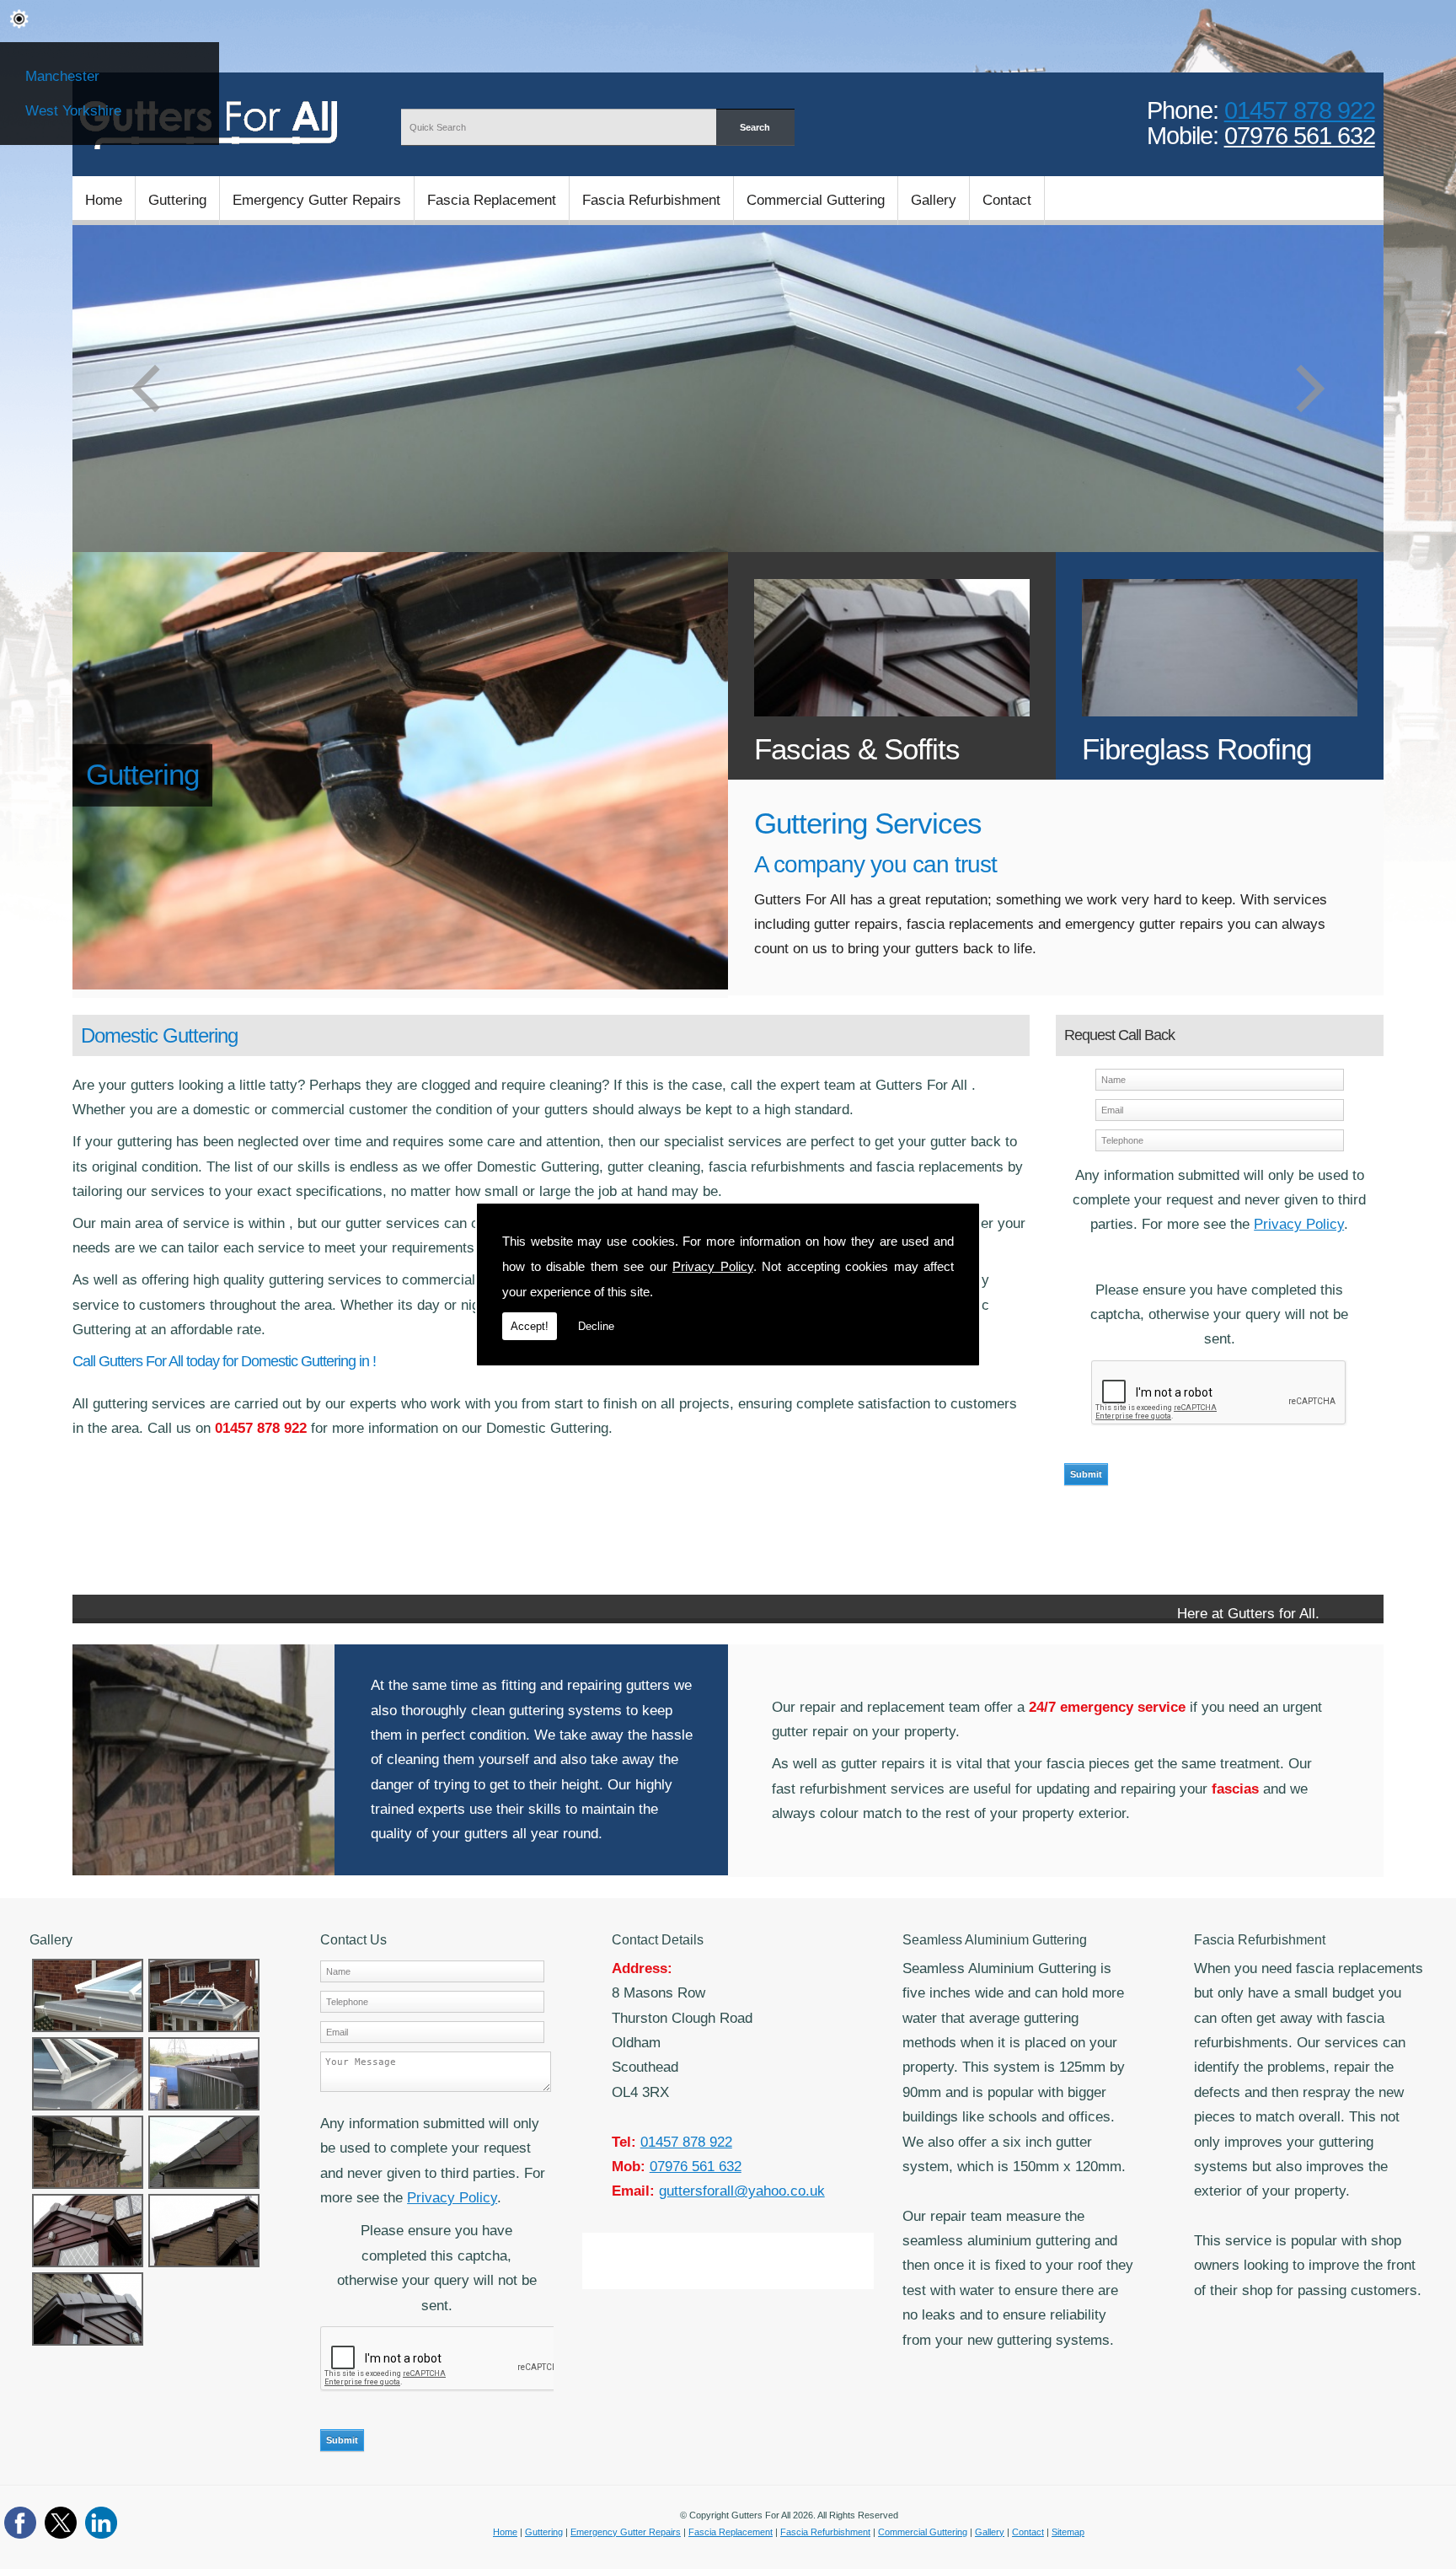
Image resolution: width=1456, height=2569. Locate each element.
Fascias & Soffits (857, 749)
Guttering (177, 200)
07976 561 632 (1300, 135)
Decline (596, 1326)
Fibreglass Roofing (1196, 749)
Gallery (934, 200)
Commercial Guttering (816, 200)
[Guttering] (400, 984)
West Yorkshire (73, 110)
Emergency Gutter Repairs (317, 200)
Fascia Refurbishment (651, 200)
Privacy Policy (713, 1266)
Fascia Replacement (492, 200)
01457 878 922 (1300, 110)
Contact (1007, 200)
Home (104, 200)
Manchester (62, 76)
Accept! (530, 1326)
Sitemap (1068, 2532)
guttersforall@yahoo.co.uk (742, 2191)
